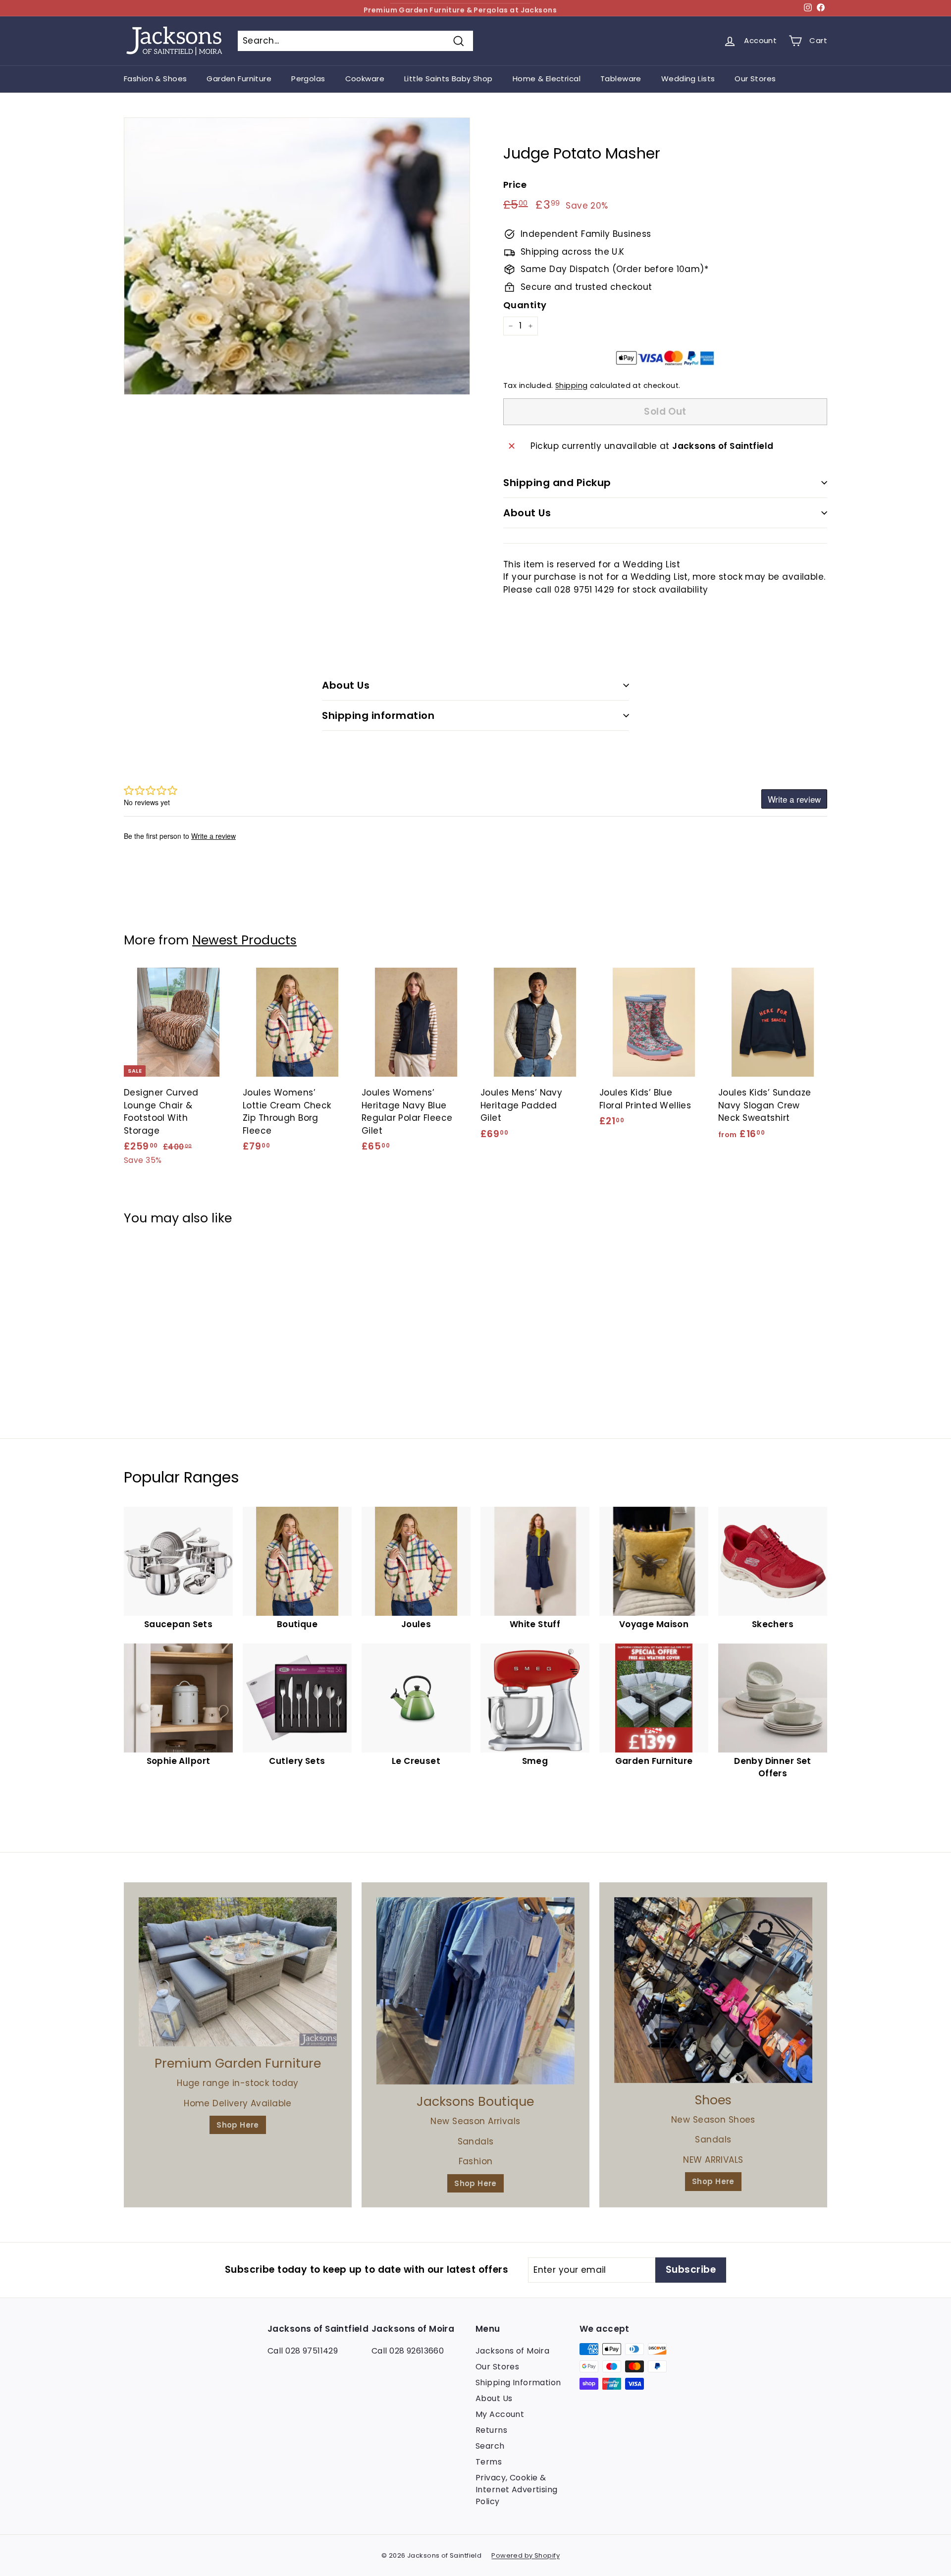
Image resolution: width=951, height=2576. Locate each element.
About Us (527, 513)
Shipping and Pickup (557, 483)
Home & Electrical (547, 79)
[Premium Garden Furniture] (238, 1972)
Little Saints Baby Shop (449, 79)
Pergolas (308, 79)
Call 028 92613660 (408, 2351)
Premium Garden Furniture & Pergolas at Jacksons (460, 8)
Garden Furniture (239, 79)
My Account (500, 2414)
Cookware (365, 79)
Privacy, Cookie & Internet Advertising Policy (517, 2490)
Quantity (525, 305)
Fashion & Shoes (155, 79)
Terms (489, 2462)
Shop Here (238, 2125)
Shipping (571, 385)
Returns (491, 2430)
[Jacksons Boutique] (475, 1991)
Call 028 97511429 (303, 2351)
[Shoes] (713, 1990)
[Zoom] (297, 256)
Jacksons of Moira (512, 2351)
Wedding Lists (688, 79)
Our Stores (755, 79)
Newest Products (244, 940)
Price (515, 185)
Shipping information (378, 715)
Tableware (621, 79)
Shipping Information (518, 2383)
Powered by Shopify (526, 2555)
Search (490, 2446)
